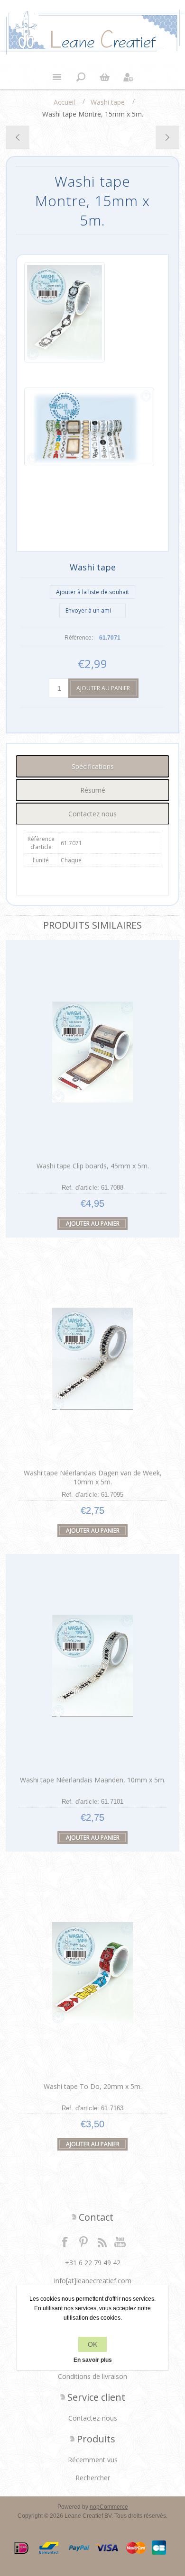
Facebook (65, 2242)
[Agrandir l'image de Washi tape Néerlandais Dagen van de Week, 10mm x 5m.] (92, 1359)
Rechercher (93, 2478)
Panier (104, 77)
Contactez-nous (93, 2418)
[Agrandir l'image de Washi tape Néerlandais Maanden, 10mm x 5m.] (92, 1666)
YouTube (120, 2242)
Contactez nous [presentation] (92, 814)
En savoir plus (93, 2360)
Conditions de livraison (92, 2376)
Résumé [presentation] (93, 790)
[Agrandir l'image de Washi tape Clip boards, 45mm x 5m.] (92, 1052)
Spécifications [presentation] (93, 766)
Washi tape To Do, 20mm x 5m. (93, 2086)
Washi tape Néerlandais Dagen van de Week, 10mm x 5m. (93, 1477)
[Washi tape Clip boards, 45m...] (167, 137)
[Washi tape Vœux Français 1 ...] (18, 137)
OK (92, 2344)
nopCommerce (109, 2507)
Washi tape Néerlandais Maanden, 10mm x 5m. (93, 1780)
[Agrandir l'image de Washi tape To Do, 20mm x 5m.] (92, 1973)
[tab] (93, 766)
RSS (102, 2242)
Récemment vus (93, 2460)
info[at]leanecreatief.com (93, 2281)
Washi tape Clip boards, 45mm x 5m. (93, 1166)
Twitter (83, 2242)
